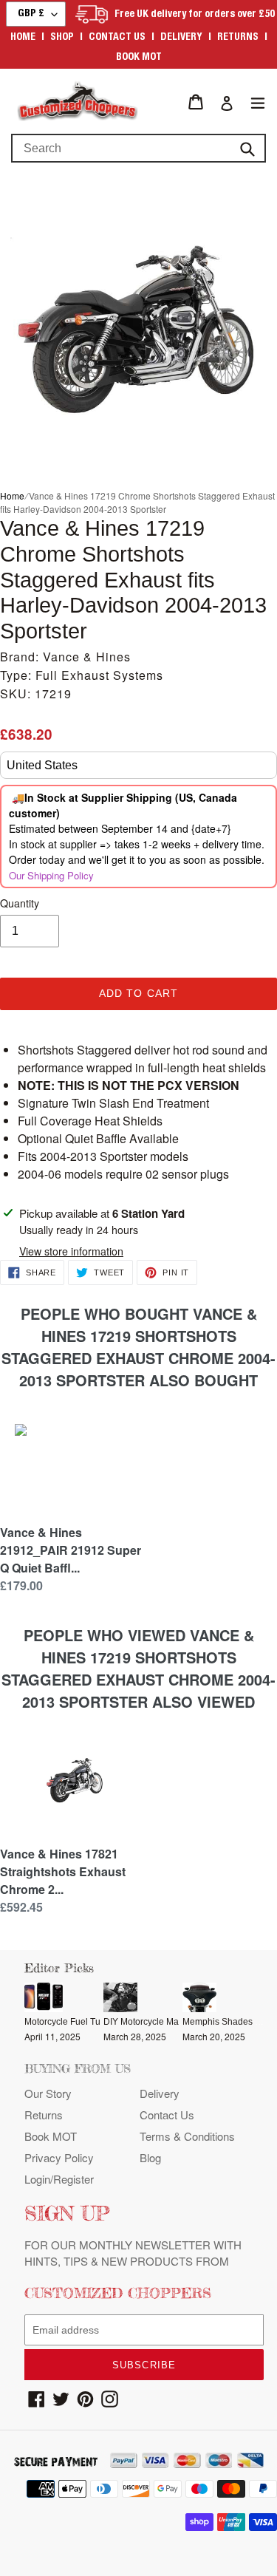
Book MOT (139, 58)
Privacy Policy (59, 2157)
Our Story (48, 2093)
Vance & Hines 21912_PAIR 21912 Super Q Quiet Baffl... (71, 1550)
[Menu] (258, 102)
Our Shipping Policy (51, 875)
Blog (150, 2157)
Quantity (20, 903)
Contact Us (167, 2115)
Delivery (181, 38)
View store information (71, 1251)
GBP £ (31, 14)
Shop (62, 38)
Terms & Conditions (187, 2136)
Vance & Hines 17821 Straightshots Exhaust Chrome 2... (63, 1871)
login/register (59, 2179)
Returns (238, 38)
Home (23, 38)
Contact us (117, 38)
